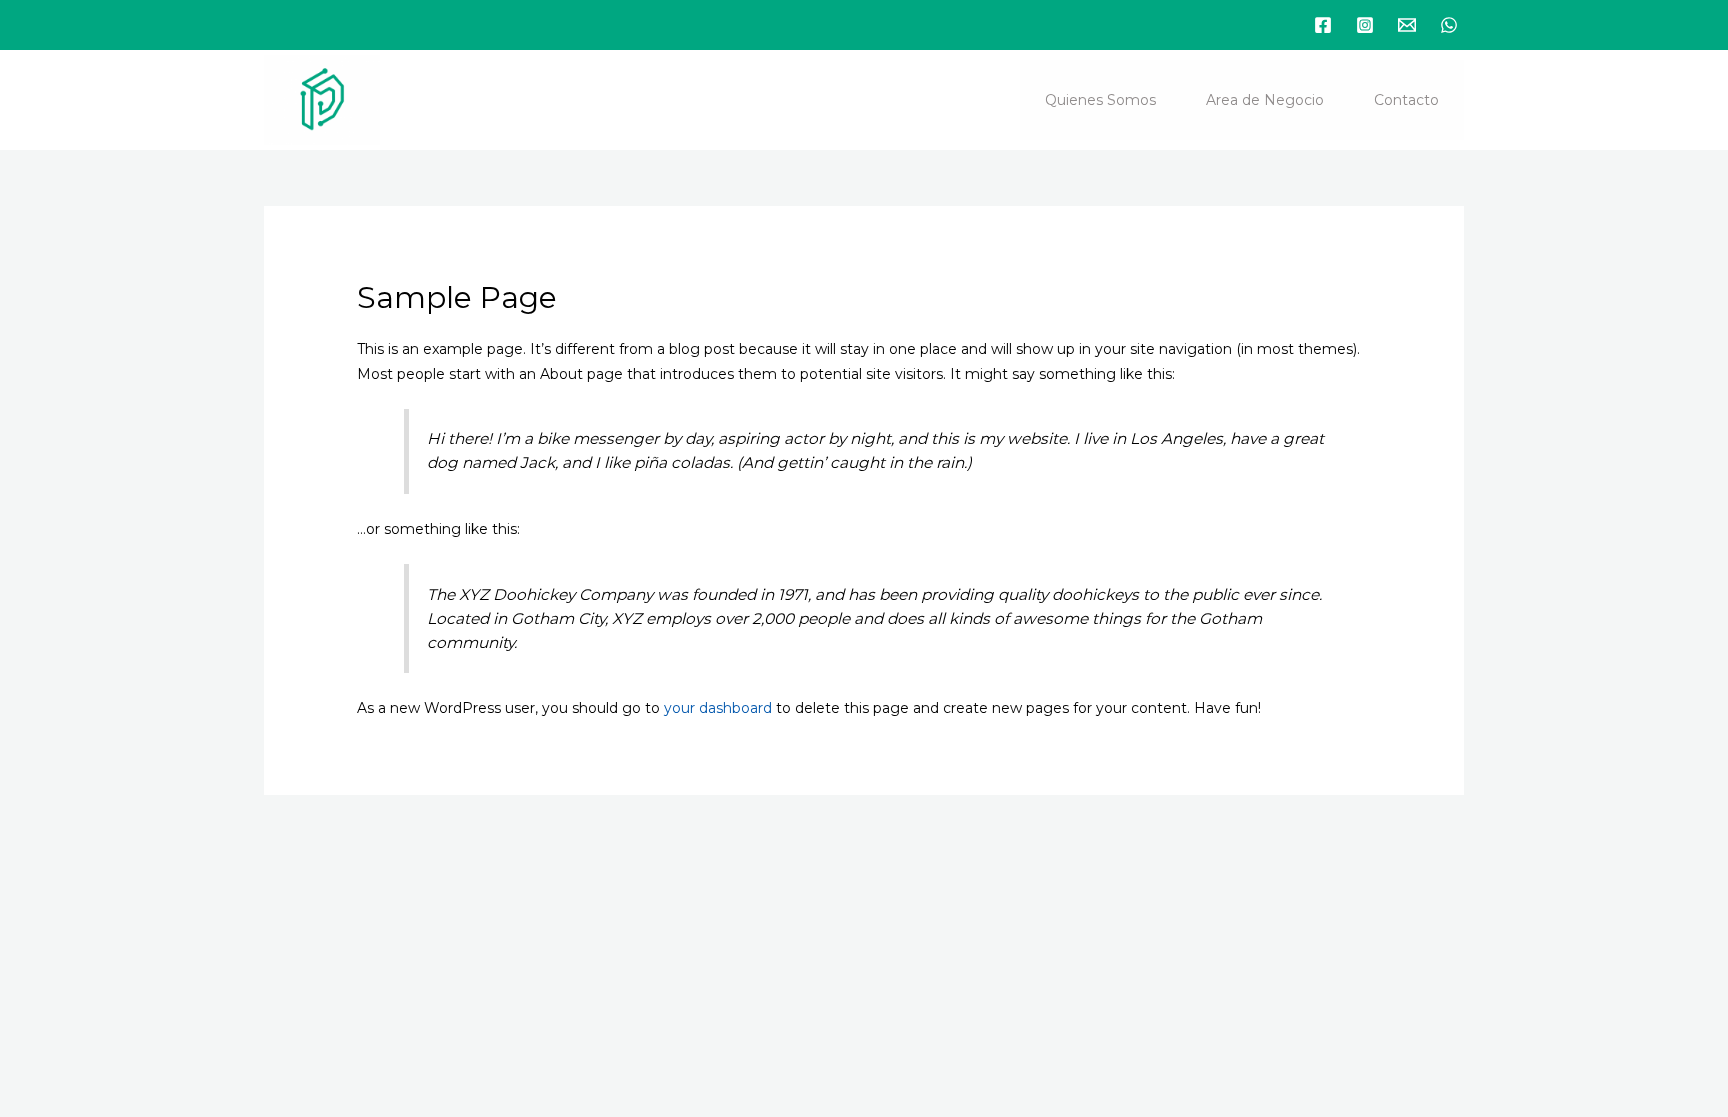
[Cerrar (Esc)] (278, 869)
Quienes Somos (1100, 100)
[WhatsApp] (1449, 25)
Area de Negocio (1265, 100)
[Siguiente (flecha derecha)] (118, 905)
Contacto (1406, 100)
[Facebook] (1323, 25)
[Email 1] (1407, 25)
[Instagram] (1365, 25)
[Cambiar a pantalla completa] (118, 869)
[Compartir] (198, 869)
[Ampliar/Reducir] (38, 869)
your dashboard (718, 708)
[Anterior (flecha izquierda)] (38, 905)
